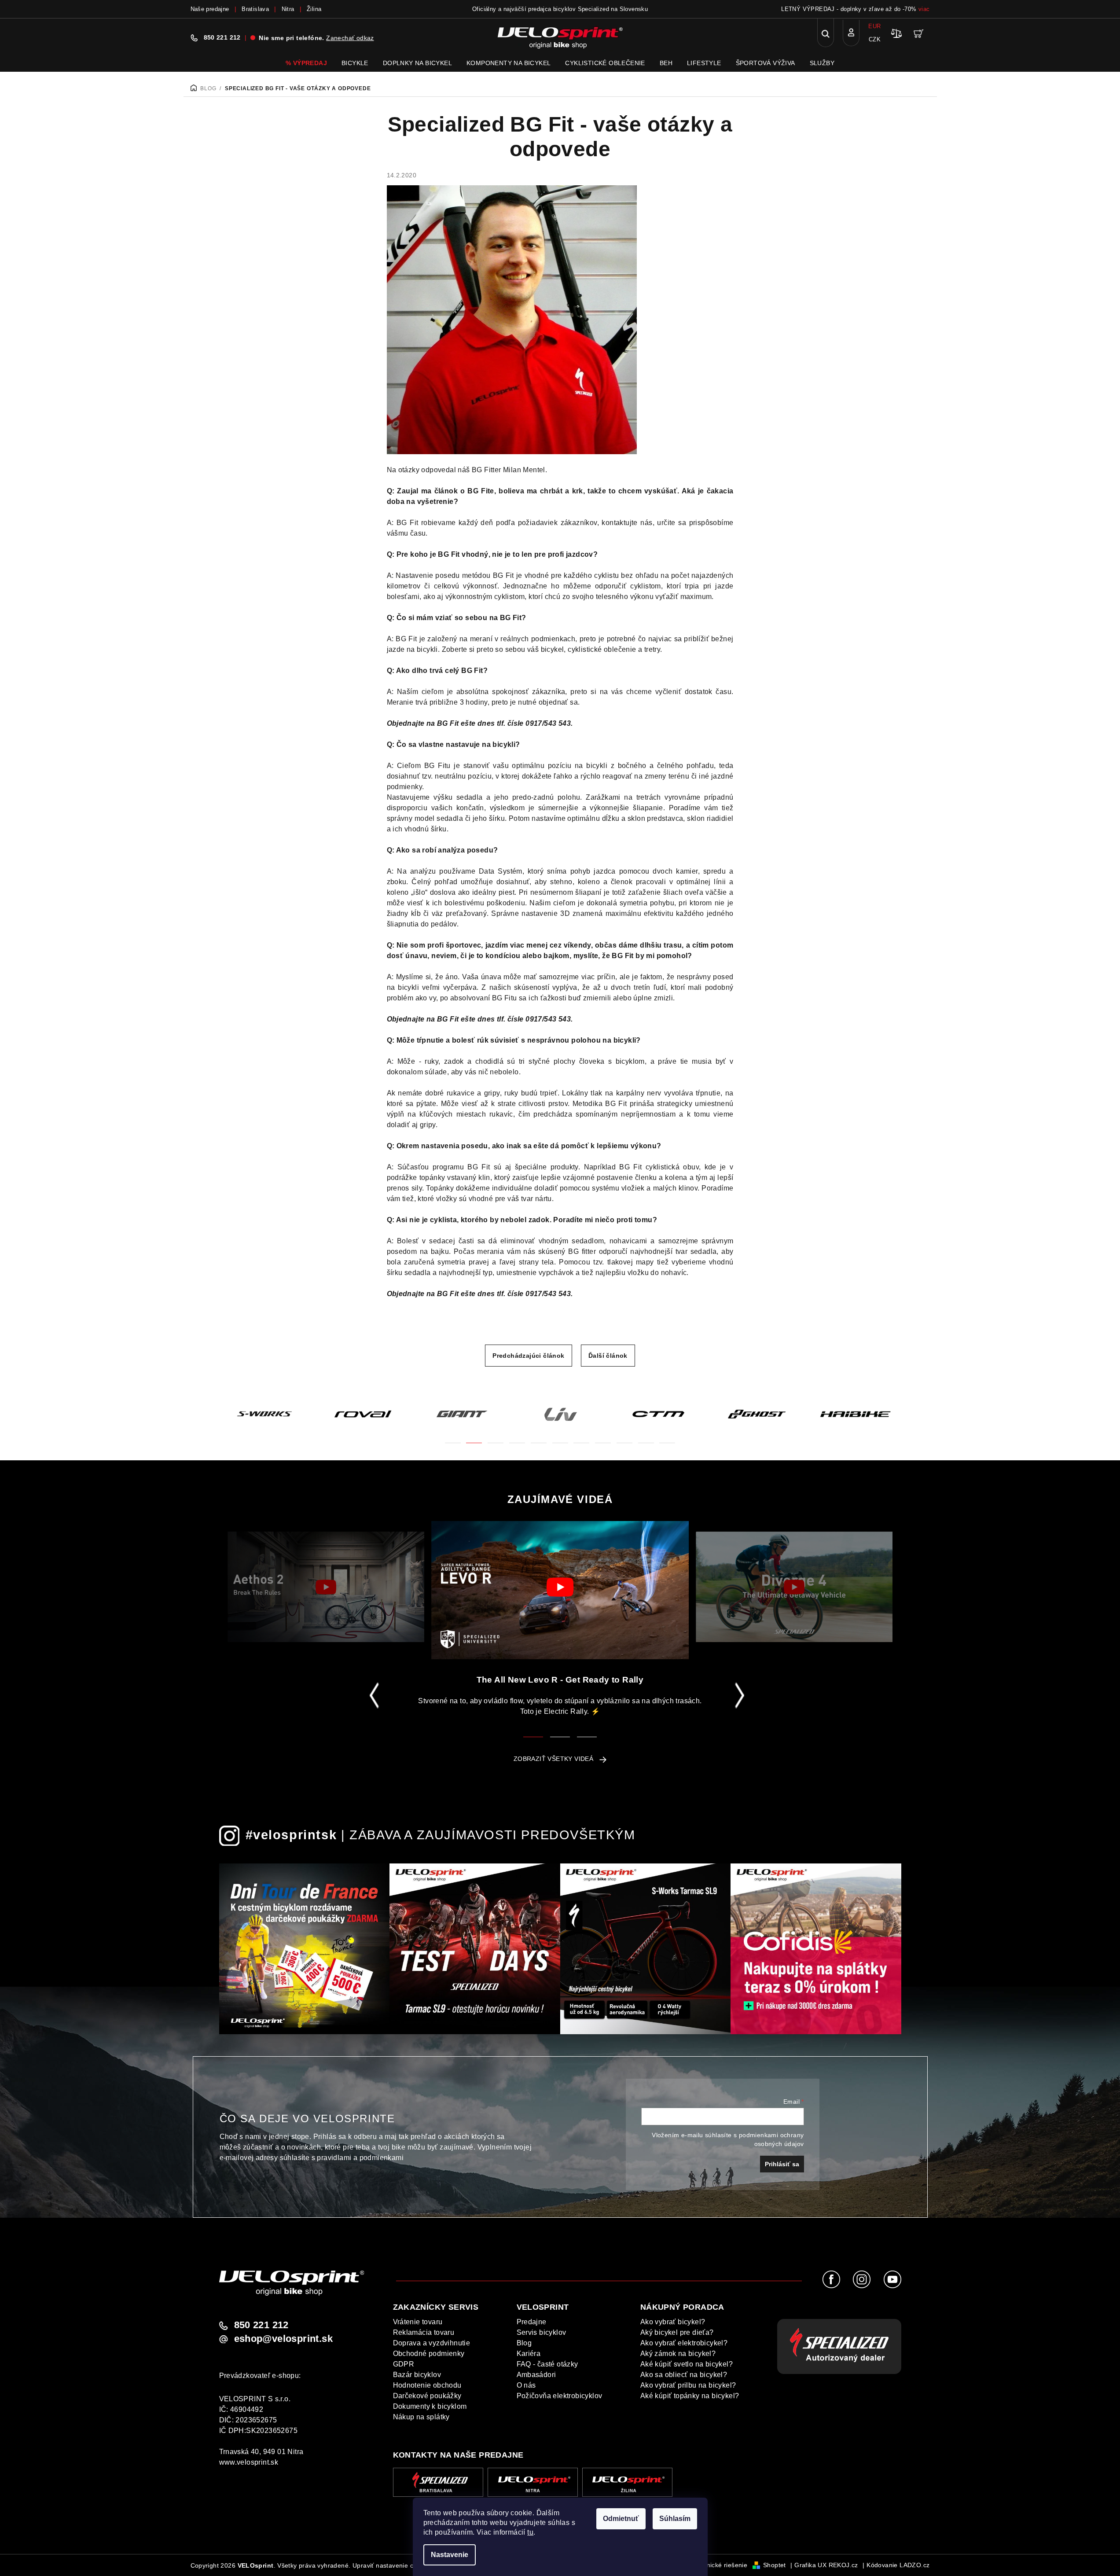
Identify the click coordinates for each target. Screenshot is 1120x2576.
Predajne (532, 2322)
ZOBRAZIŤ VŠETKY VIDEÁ (553, 1759)
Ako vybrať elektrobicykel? (684, 2343)
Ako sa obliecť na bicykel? (684, 2375)
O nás (526, 2385)
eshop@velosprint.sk (284, 2339)
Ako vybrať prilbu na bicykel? (688, 2385)
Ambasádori (536, 2375)
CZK (875, 39)
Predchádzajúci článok (528, 1356)
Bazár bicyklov (417, 2375)
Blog (524, 2343)
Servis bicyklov (542, 2332)
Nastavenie (450, 2555)
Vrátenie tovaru (418, 2322)
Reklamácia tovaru (424, 2332)
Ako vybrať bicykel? (673, 2322)
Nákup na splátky (421, 2417)
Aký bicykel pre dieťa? (677, 2332)
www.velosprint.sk (249, 2462)
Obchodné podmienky (429, 2354)
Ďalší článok (608, 1356)
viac (924, 9)
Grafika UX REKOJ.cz (826, 2565)
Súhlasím (675, 2519)
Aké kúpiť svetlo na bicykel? (687, 2364)
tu (530, 2532)
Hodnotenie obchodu (427, 2385)
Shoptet (775, 2565)
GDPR (404, 2364)
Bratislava (255, 9)
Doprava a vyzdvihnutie (432, 2343)
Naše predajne (210, 9)
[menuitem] (306, 63)
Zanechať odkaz (350, 38)
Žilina (314, 9)
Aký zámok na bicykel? (678, 2354)
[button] (453, 1438)
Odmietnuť (621, 2519)
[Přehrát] (326, 1587)
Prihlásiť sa (782, 2164)
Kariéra (529, 2354)
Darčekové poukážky (427, 2396)
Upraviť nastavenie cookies (392, 2565)
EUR (874, 26)
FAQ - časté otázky (547, 2364)
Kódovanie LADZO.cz (898, 2565)
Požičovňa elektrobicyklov (560, 2396)
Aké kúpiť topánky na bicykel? (690, 2396)
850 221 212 (222, 37)
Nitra (288, 9)
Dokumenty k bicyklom (430, 2406)
